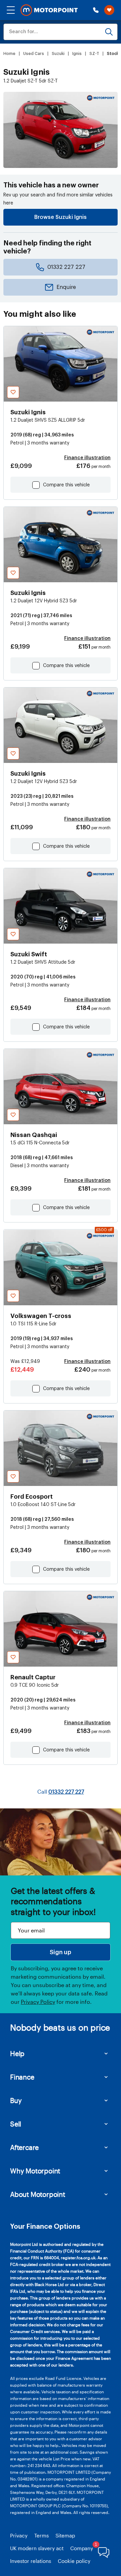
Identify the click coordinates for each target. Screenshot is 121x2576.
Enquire (66, 287)
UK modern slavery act (37, 2548)
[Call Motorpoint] (96, 10)
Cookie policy (74, 2561)
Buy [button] (16, 2100)
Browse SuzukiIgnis (61, 217)
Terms (42, 2535)
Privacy (19, 2535)
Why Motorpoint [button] (35, 2171)
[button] (11, 10)
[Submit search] (109, 32)
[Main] (49, 10)
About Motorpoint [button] (38, 2194)
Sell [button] (16, 2124)
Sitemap (65, 2535)
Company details (90, 2548)
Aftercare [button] (24, 2147)
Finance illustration (87, 458)
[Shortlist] (109, 10)
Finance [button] (22, 2077)
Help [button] (17, 2053)
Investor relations (31, 2561)
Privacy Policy (38, 2002)
